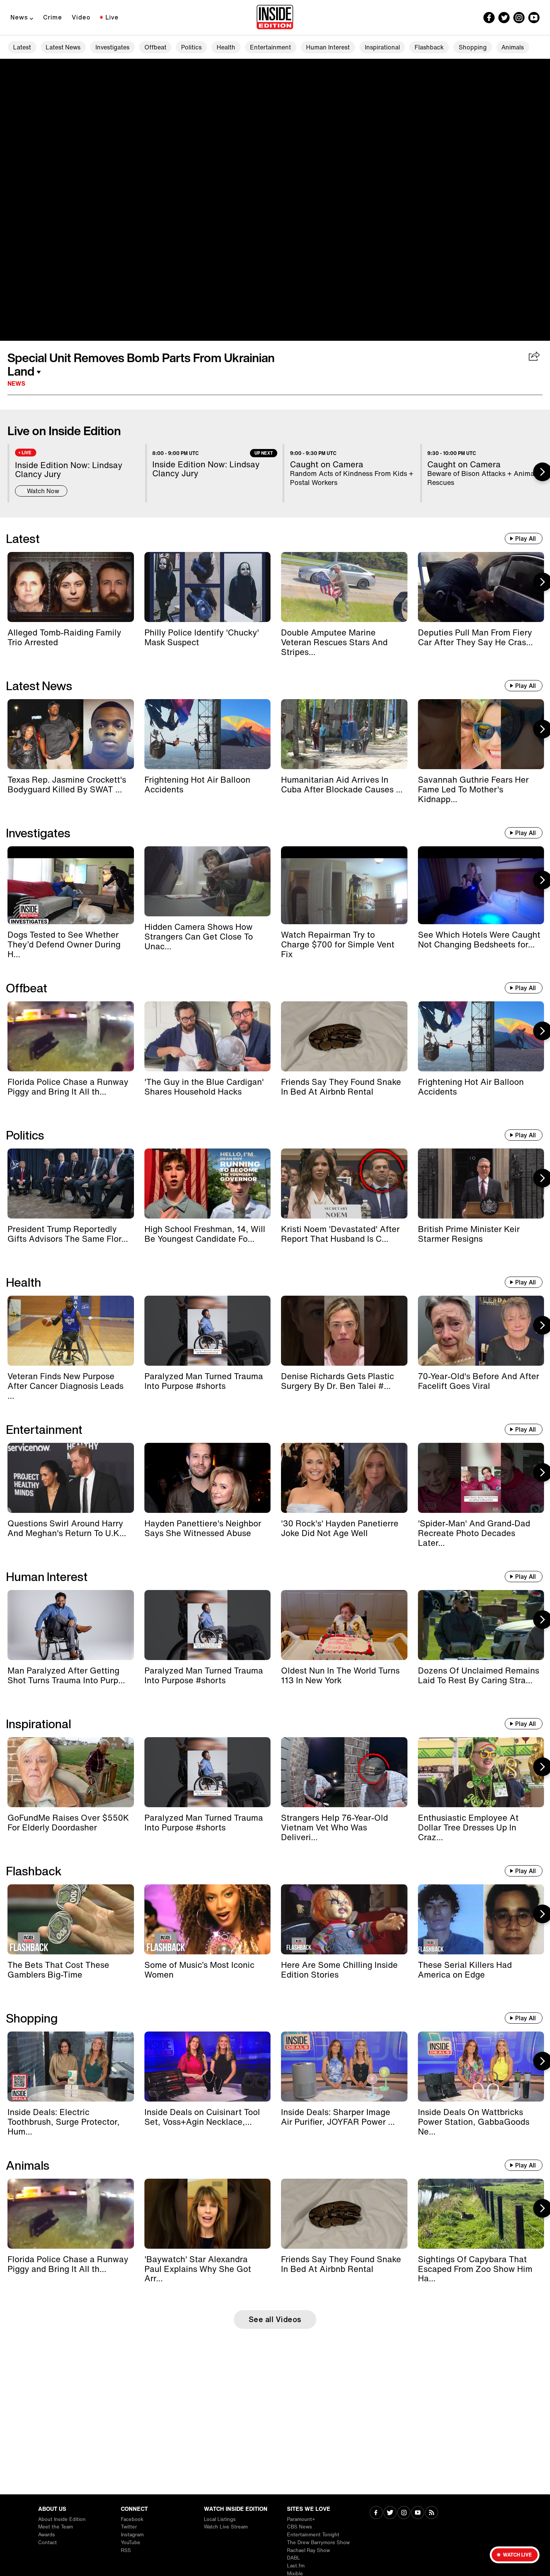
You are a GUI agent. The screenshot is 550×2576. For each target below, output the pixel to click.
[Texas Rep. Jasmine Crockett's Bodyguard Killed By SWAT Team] (71, 734)
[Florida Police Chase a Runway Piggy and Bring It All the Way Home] (71, 1036)
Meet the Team (56, 2527)
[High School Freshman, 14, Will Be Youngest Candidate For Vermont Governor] (208, 1184)
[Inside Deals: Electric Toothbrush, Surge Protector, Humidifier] (71, 2067)
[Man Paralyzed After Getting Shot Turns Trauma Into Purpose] (71, 1625)
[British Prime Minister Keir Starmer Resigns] (481, 1184)
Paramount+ (301, 2519)
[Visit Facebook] (376, 2513)
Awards (47, 2535)
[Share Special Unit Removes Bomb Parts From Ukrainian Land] (534, 357)
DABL (294, 2558)
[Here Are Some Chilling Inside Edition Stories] (344, 1919)
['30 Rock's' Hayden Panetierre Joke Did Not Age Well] (344, 1478)
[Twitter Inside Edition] (504, 18)
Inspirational (382, 47)
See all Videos (275, 2319)
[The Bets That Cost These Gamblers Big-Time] (71, 1919)
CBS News (300, 2527)
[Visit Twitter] (390, 2513)
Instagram (132, 2535)
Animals (513, 47)
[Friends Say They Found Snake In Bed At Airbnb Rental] (344, 1036)
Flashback (429, 47)
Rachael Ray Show (308, 2550)
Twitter (129, 2527)
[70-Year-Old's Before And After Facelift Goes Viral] (481, 1331)
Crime (53, 17)
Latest (22, 47)
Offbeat (155, 47)
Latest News (63, 47)
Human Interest (328, 47)
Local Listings (220, 2519)
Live (112, 17)
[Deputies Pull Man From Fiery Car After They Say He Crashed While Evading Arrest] (481, 587)
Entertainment (271, 47)
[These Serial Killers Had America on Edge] (481, 1919)
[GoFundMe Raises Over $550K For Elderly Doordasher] (71, 1772)
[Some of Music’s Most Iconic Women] (208, 1919)
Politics (191, 47)
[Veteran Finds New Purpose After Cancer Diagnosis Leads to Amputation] (71, 1331)
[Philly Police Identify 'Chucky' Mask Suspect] (208, 587)
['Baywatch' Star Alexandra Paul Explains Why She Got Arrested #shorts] (208, 2214)
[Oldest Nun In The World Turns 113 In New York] (344, 1625)
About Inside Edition (62, 2519)
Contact (48, 2542)
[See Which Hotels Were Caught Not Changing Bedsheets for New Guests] (481, 885)
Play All (525, 538)
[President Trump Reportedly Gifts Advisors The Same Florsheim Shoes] (71, 1184)
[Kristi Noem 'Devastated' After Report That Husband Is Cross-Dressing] (344, 1184)
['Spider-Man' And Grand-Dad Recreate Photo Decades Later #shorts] (481, 1478)
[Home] (275, 18)
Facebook (132, 2519)
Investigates (112, 47)
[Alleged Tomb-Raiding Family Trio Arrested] (71, 587)
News (19, 17)
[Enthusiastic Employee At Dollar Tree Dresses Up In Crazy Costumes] (481, 1772)
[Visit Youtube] (418, 2513)
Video (81, 17)
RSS (126, 2550)
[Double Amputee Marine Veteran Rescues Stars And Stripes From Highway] (344, 587)
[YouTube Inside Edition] (534, 18)
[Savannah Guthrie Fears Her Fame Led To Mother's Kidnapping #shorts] (481, 734)
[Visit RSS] (432, 2513)
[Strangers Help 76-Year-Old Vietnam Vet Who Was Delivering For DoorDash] (344, 1772)
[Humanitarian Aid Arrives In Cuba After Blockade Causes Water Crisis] (344, 734)
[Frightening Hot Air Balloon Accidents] (208, 734)
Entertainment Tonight (313, 2535)
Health (226, 47)
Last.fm (296, 2566)
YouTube (131, 2542)
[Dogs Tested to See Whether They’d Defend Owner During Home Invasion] (71, 885)
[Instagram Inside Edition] (519, 18)
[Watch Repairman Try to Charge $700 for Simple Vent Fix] (344, 885)
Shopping (473, 47)
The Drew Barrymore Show (318, 2542)
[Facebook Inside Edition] (489, 18)
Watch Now (43, 491)
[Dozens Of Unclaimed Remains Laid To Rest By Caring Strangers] (481, 1625)
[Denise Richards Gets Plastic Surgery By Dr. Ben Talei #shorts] (344, 1331)
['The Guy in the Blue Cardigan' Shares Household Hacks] (208, 1036)
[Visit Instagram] (404, 2513)
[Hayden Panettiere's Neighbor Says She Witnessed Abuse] (208, 1478)
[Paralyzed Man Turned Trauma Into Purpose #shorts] (208, 1331)
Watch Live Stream (226, 2527)
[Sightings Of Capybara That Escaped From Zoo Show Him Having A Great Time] (481, 2214)
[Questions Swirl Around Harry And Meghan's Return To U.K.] (71, 1478)
